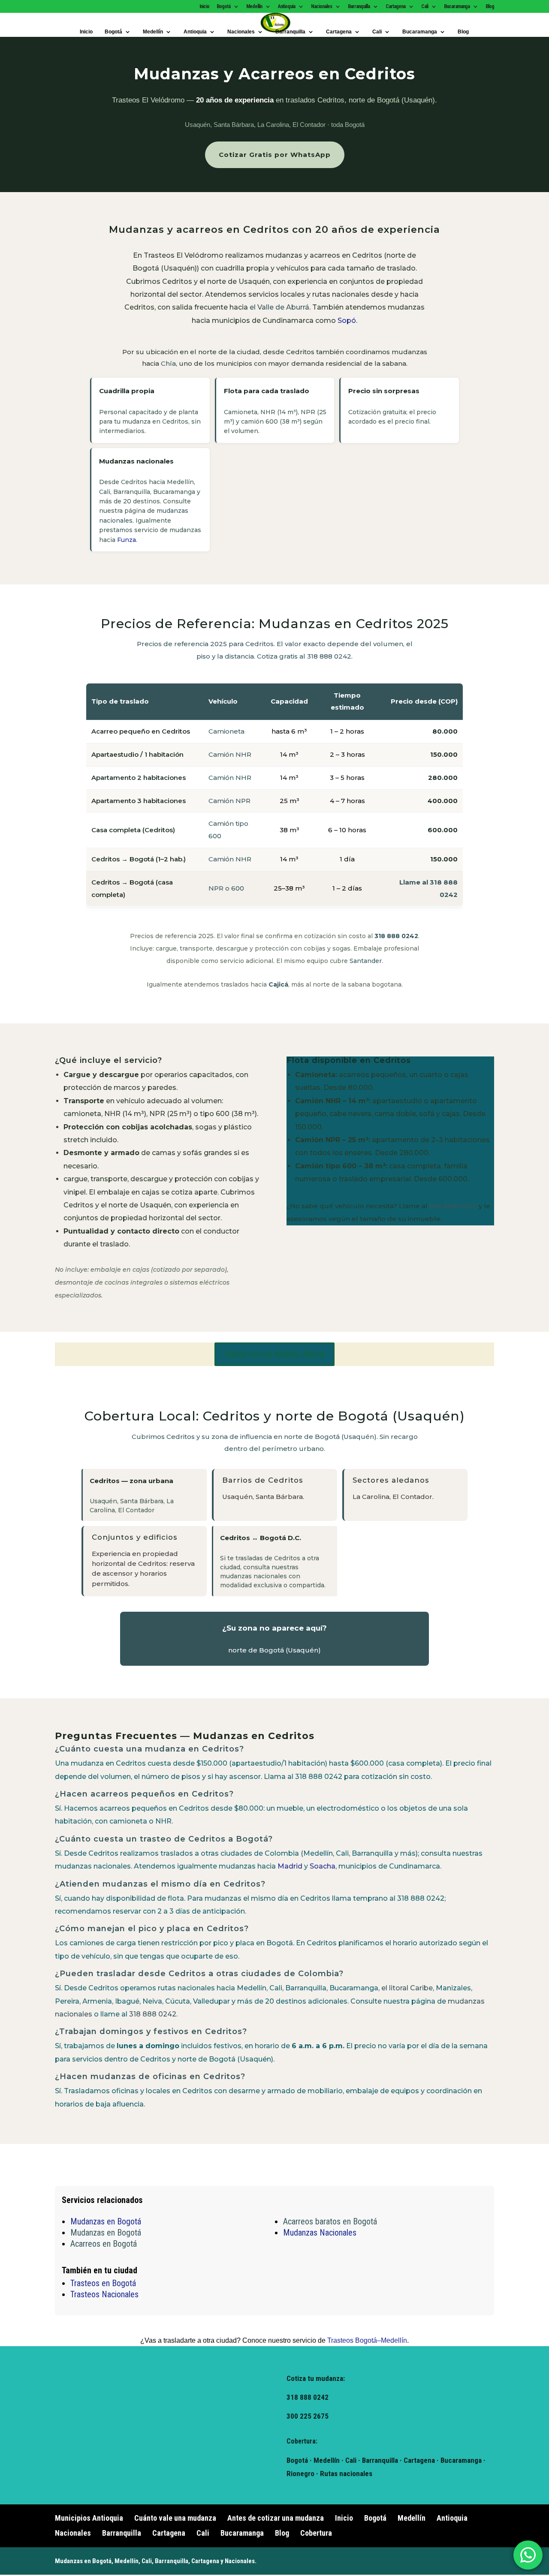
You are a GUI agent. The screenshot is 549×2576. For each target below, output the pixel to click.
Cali (425, 7)
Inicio (204, 7)
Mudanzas (69, 2561)
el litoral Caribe (407, 1988)
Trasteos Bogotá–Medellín (367, 2340)
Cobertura (316, 2533)
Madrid (290, 1866)
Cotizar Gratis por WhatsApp (275, 155)
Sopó (347, 320)
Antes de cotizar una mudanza (276, 2518)
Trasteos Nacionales (104, 2294)
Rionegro (300, 2474)
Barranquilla (359, 7)
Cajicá (278, 984)
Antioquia (287, 7)
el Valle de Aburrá (279, 307)
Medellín (254, 7)
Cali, (148, 2561)
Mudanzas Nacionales (320, 2233)
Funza (127, 540)
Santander (366, 961)
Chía (168, 363)
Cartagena (395, 7)
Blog (490, 7)
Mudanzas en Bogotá (106, 2221)
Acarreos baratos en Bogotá (330, 2221)
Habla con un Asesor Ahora (274, 1354)
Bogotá (223, 7)
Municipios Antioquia (89, 2518)
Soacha (323, 1866)
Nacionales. (241, 2561)
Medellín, (127, 2561)
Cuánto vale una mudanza (175, 2518)
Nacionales (321, 7)
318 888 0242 (396, 936)
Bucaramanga (457, 7)
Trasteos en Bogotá (103, 2283)
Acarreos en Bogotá (104, 2244)
